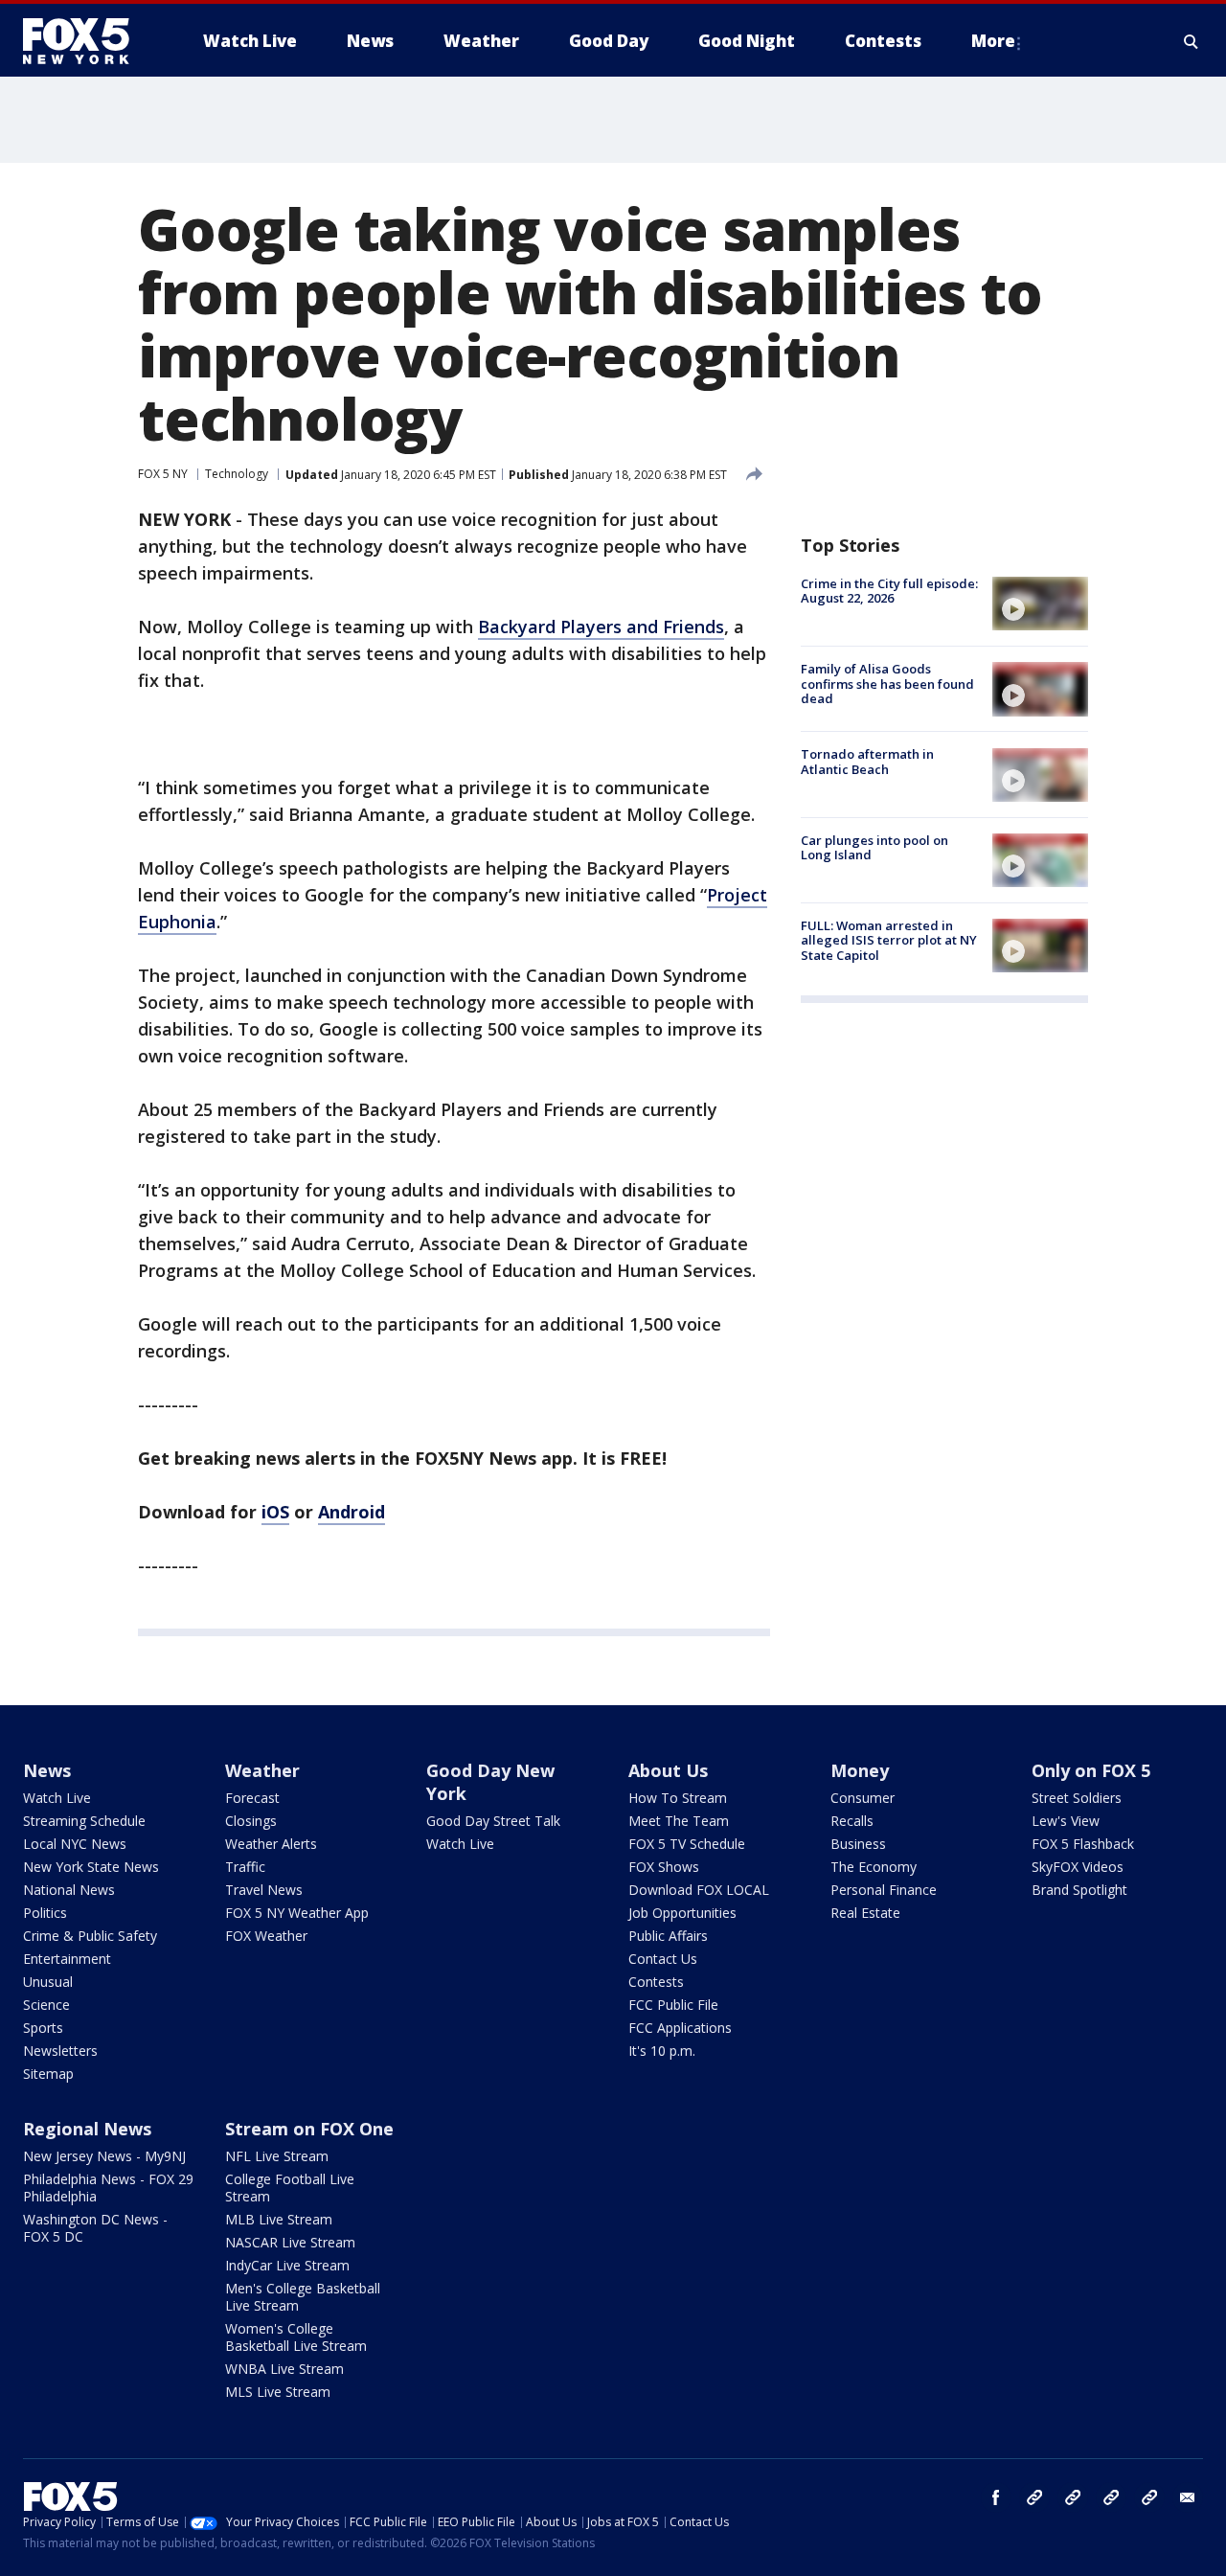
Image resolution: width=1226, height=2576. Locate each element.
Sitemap (48, 2074)
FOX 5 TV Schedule (687, 1844)
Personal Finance (884, 1890)
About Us (668, 1770)
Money (860, 1770)
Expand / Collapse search (1192, 41)
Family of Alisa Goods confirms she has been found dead (887, 684)
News (47, 1770)
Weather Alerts (271, 1844)
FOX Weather (266, 1936)
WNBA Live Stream (284, 2369)
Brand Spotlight (1079, 1890)
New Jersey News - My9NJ (104, 2156)
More (993, 41)
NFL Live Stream (277, 2156)
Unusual (48, 1982)
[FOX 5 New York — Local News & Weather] (86, 41)
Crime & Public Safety (90, 1936)
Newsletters (60, 2051)
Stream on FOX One (309, 2129)
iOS (275, 1512)
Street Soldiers (1077, 1798)
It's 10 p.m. (662, 2051)
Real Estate (865, 1913)
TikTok (1073, 2497)
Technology (237, 474)
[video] (1040, 604)
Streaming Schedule (84, 1821)
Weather (262, 1770)
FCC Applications (680, 2028)
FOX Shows (664, 1867)
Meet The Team (679, 1821)
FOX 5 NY (163, 474)
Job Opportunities (682, 1913)
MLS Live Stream (278, 2392)
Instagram (1034, 2497)
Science (46, 2005)
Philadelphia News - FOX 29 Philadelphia (108, 2188)
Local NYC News (75, 1844)
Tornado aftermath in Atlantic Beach (867, 763)
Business (858, 1844)
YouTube (1111, 2497)
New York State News (91, 1867)
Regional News (87, 2129)
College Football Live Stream (290, 2188)
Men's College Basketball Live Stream (303, 2297)
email (1188, 2497)
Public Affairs (668, 1936)
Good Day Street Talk (493, 1821)
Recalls (852, 1821)
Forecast (252, 1798)
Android (352, 1512)
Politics (45, 1913)
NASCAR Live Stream (290, 2242)
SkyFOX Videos (1078, 1867)
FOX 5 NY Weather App (297, 1913)
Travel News (264, 1890)
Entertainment (67, 1959)
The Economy (874, 1867)
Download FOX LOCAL (699, 1890)
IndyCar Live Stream (287, 2265)
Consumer (863, 1798)
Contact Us (663, 1959)
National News (69, 1890)
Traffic (245, 1867)
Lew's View (1066, 1821)
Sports (43, 2028)
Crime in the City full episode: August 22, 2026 (889, 591)
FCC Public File (673, 2005)
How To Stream (678, 1798)
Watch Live (57, 1798)
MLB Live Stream (279, 2219)
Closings (251, 1821)
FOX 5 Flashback (1083, 1844)
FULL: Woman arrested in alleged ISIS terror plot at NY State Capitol (889, 940)
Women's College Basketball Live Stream (296, 2337)
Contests (656, 1982)
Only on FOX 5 (1091, 1770)
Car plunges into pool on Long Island (874, 848)
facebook (996, 2497)
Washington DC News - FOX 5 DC (95, 2228)
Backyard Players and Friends (601, 627)
